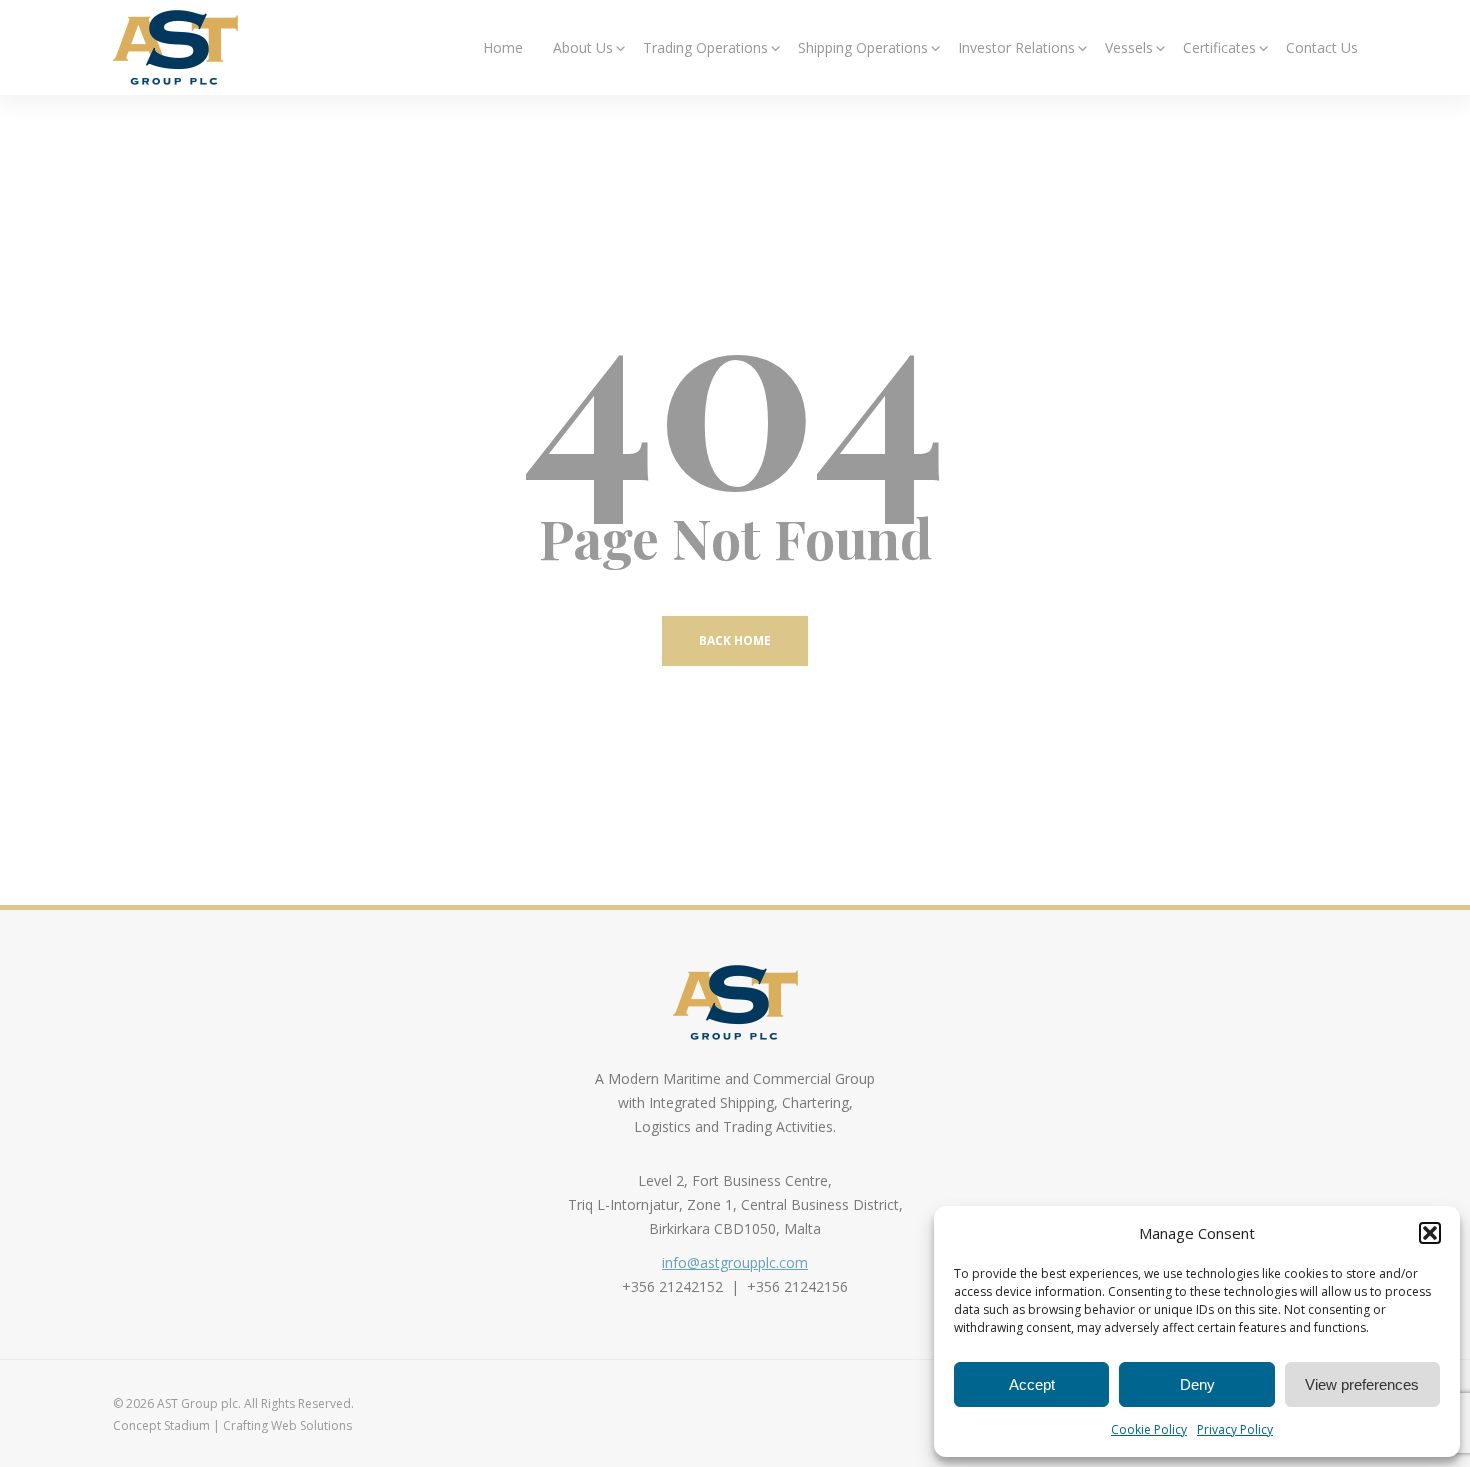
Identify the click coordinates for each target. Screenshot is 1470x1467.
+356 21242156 (797, 1286)
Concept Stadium (161, 1425)
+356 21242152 (672, 1286)
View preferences (1362, 1384)
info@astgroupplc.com (735, 1262)
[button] (1430, 1233)
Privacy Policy (1235, 1429)
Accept (1032, 1384)
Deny (1197, 1384)
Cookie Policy (1149, 1429)
